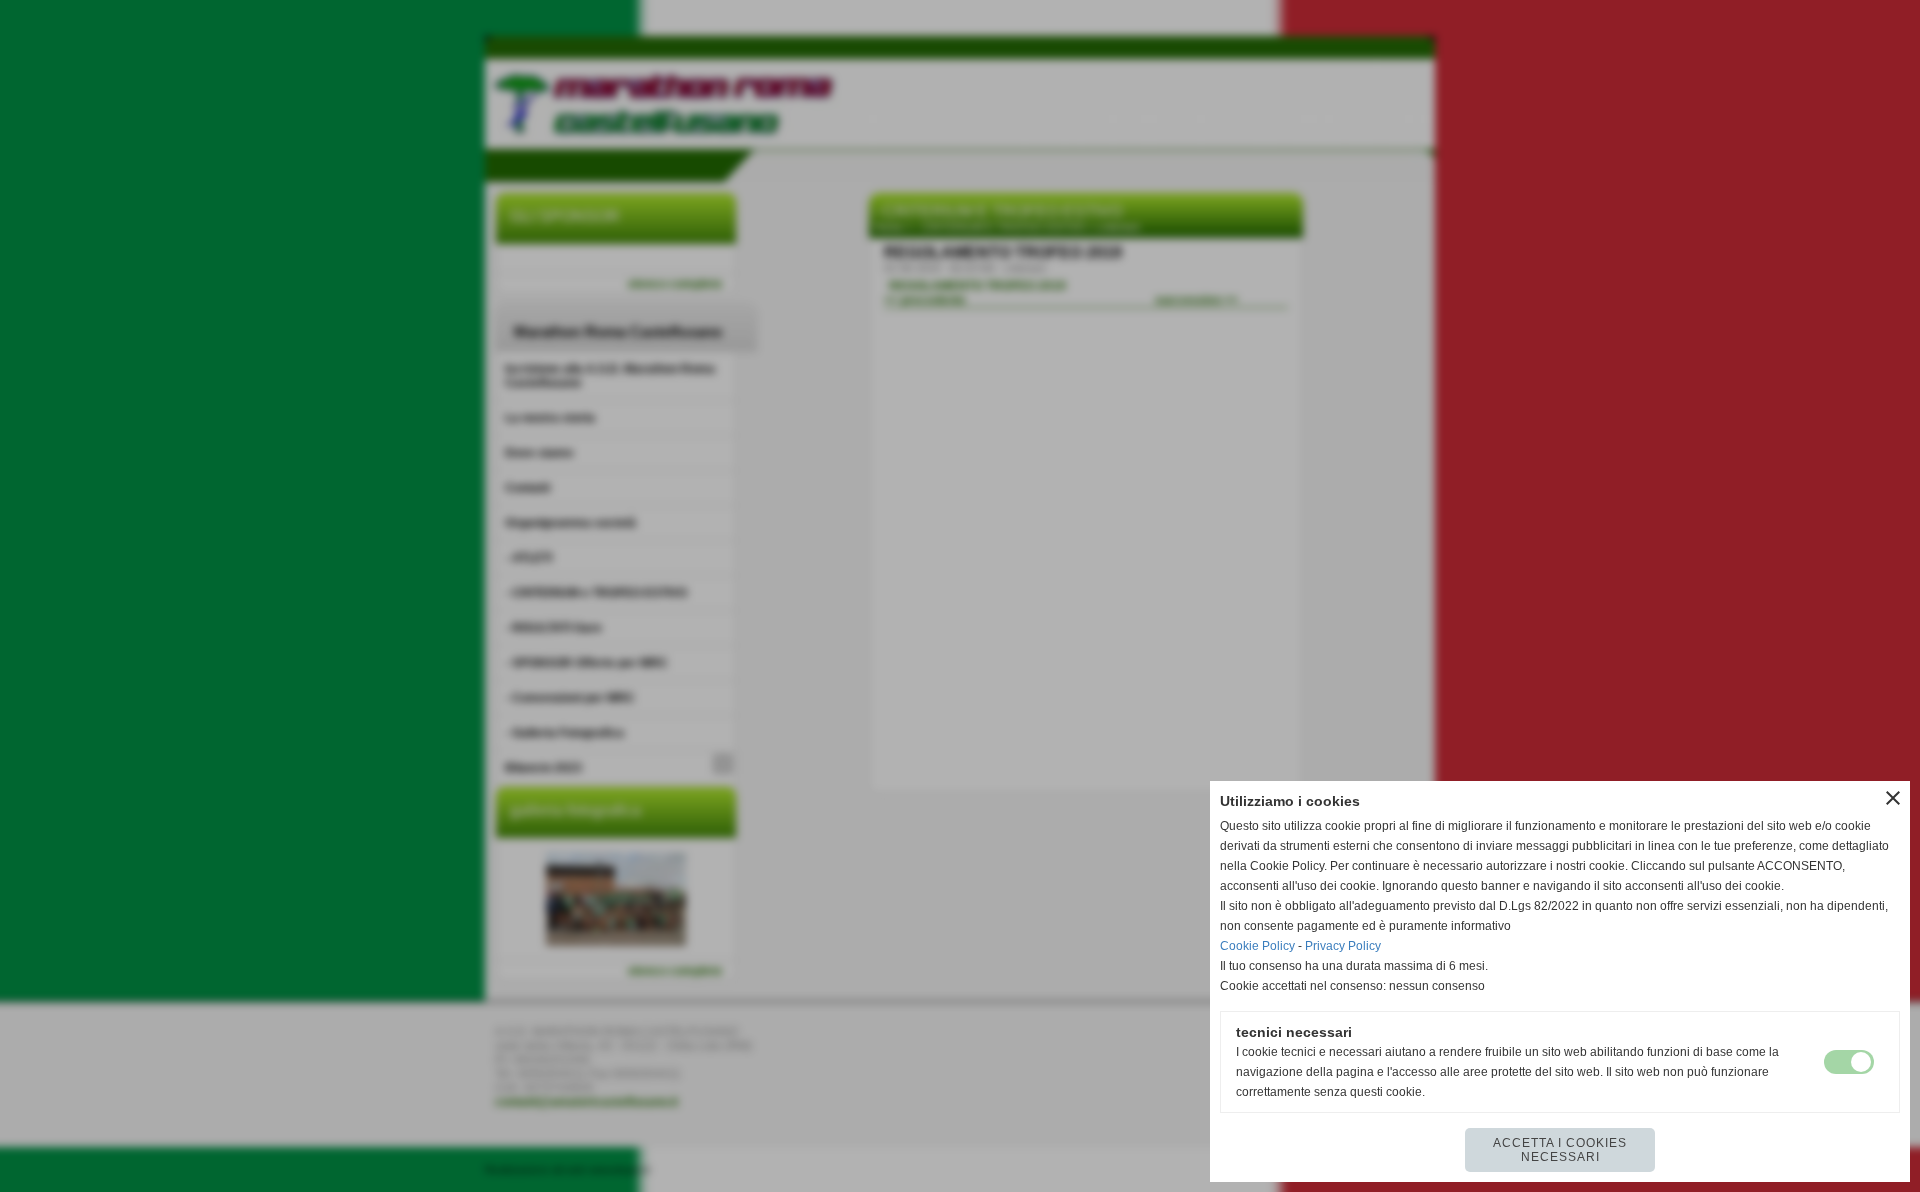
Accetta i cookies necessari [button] (1560, 1150)
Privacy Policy (1343, 946)
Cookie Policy (1257, 946)
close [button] (1893, 798)
